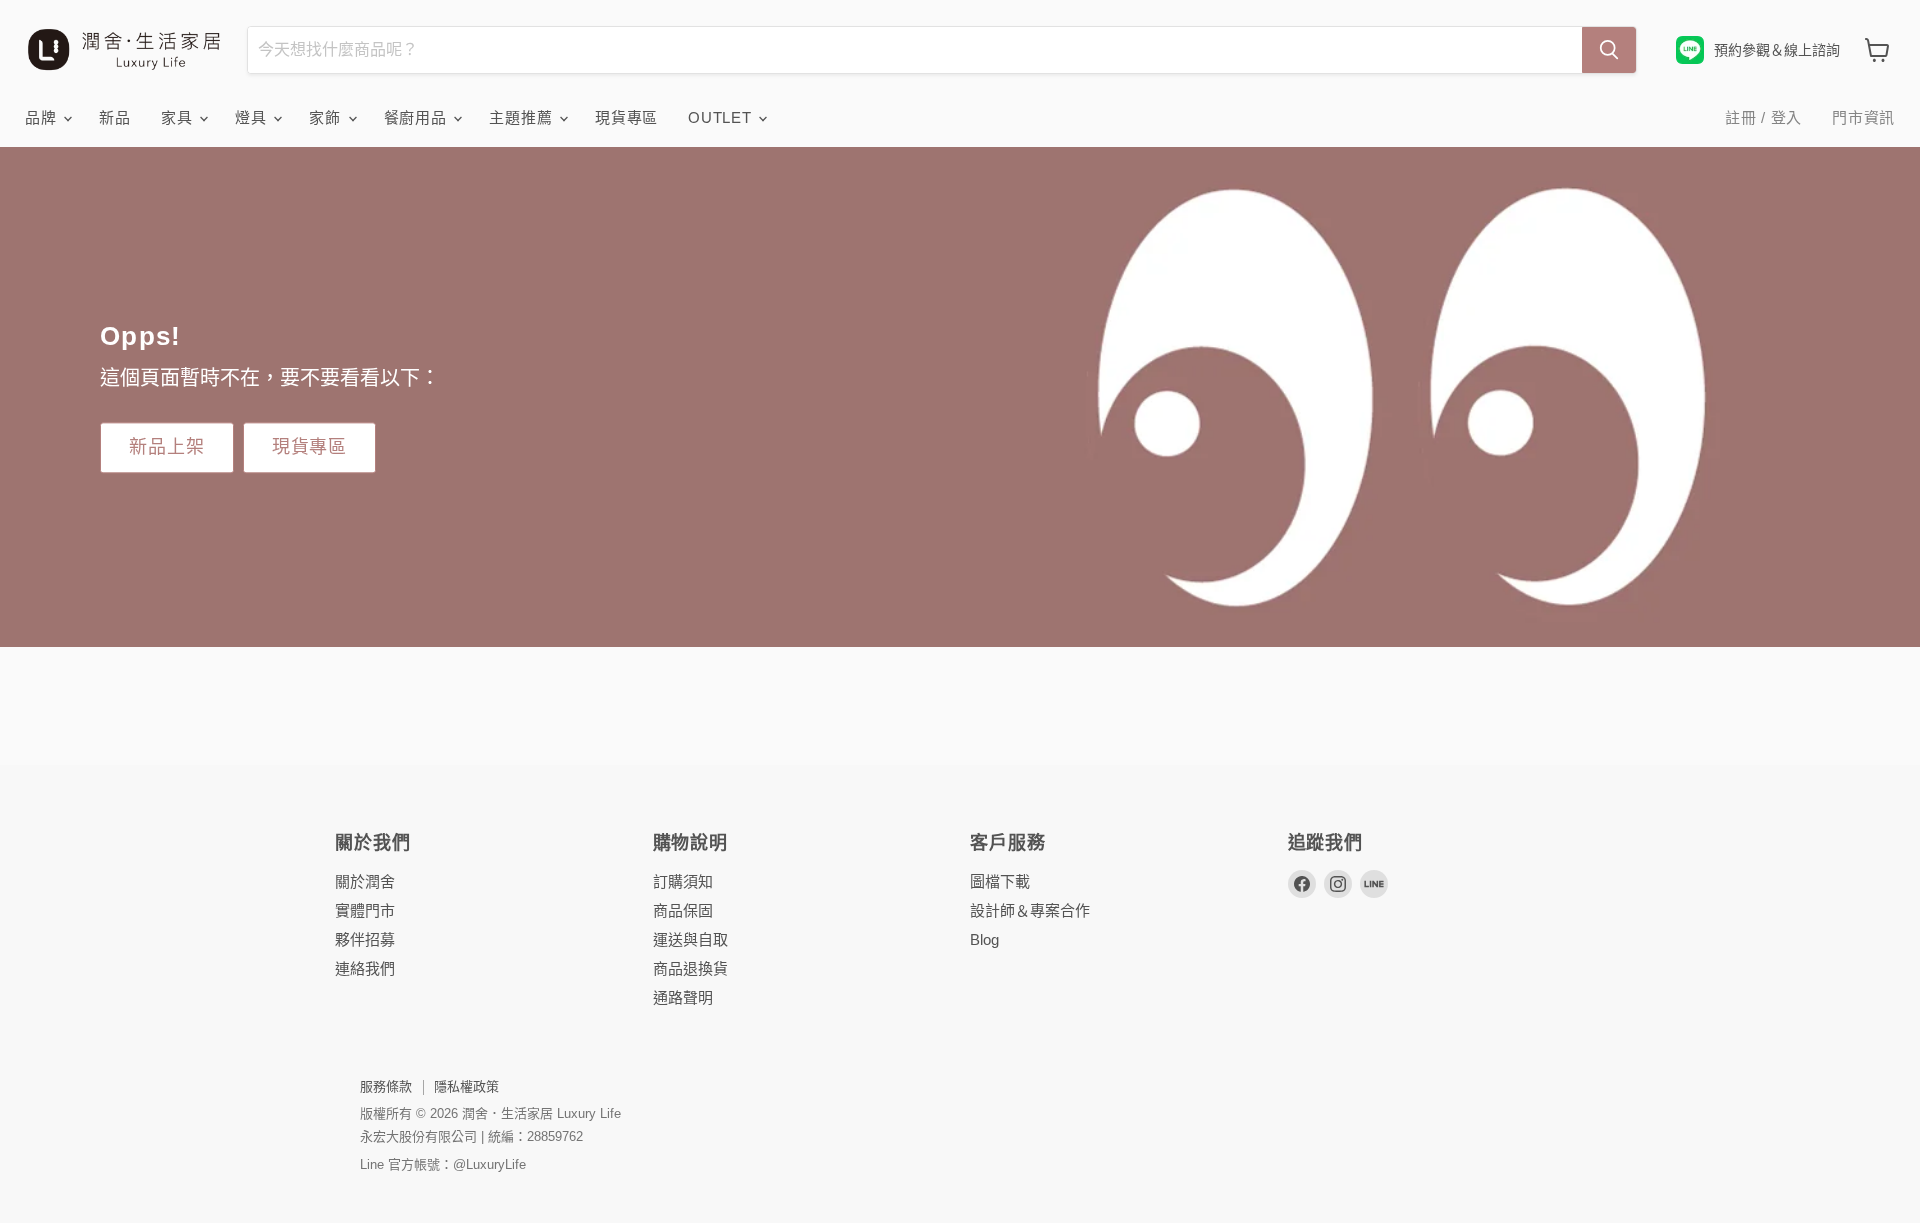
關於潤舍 (365, 881)
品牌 (43, 117)
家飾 (327, 117)
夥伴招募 (365, 939)
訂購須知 (683, 881)
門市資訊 (1863, 117)
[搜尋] (1609, 50)
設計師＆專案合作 (1030, 910)
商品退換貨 (690, 968)
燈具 (253, 117)
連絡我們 (365, 968)
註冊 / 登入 (1763, 117)
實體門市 (365, 910)
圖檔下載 (1000, 881)
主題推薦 (523, 117)
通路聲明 (683, 997)
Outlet (722, 117)
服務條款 (386, 1086)
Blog (984, 939)
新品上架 (167, 447)
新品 (115, 117)
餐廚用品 (418, 117)
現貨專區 (626, 117)
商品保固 (683, 910)
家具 (179, 117)
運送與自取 (690, 939)
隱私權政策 (466, 1086)
